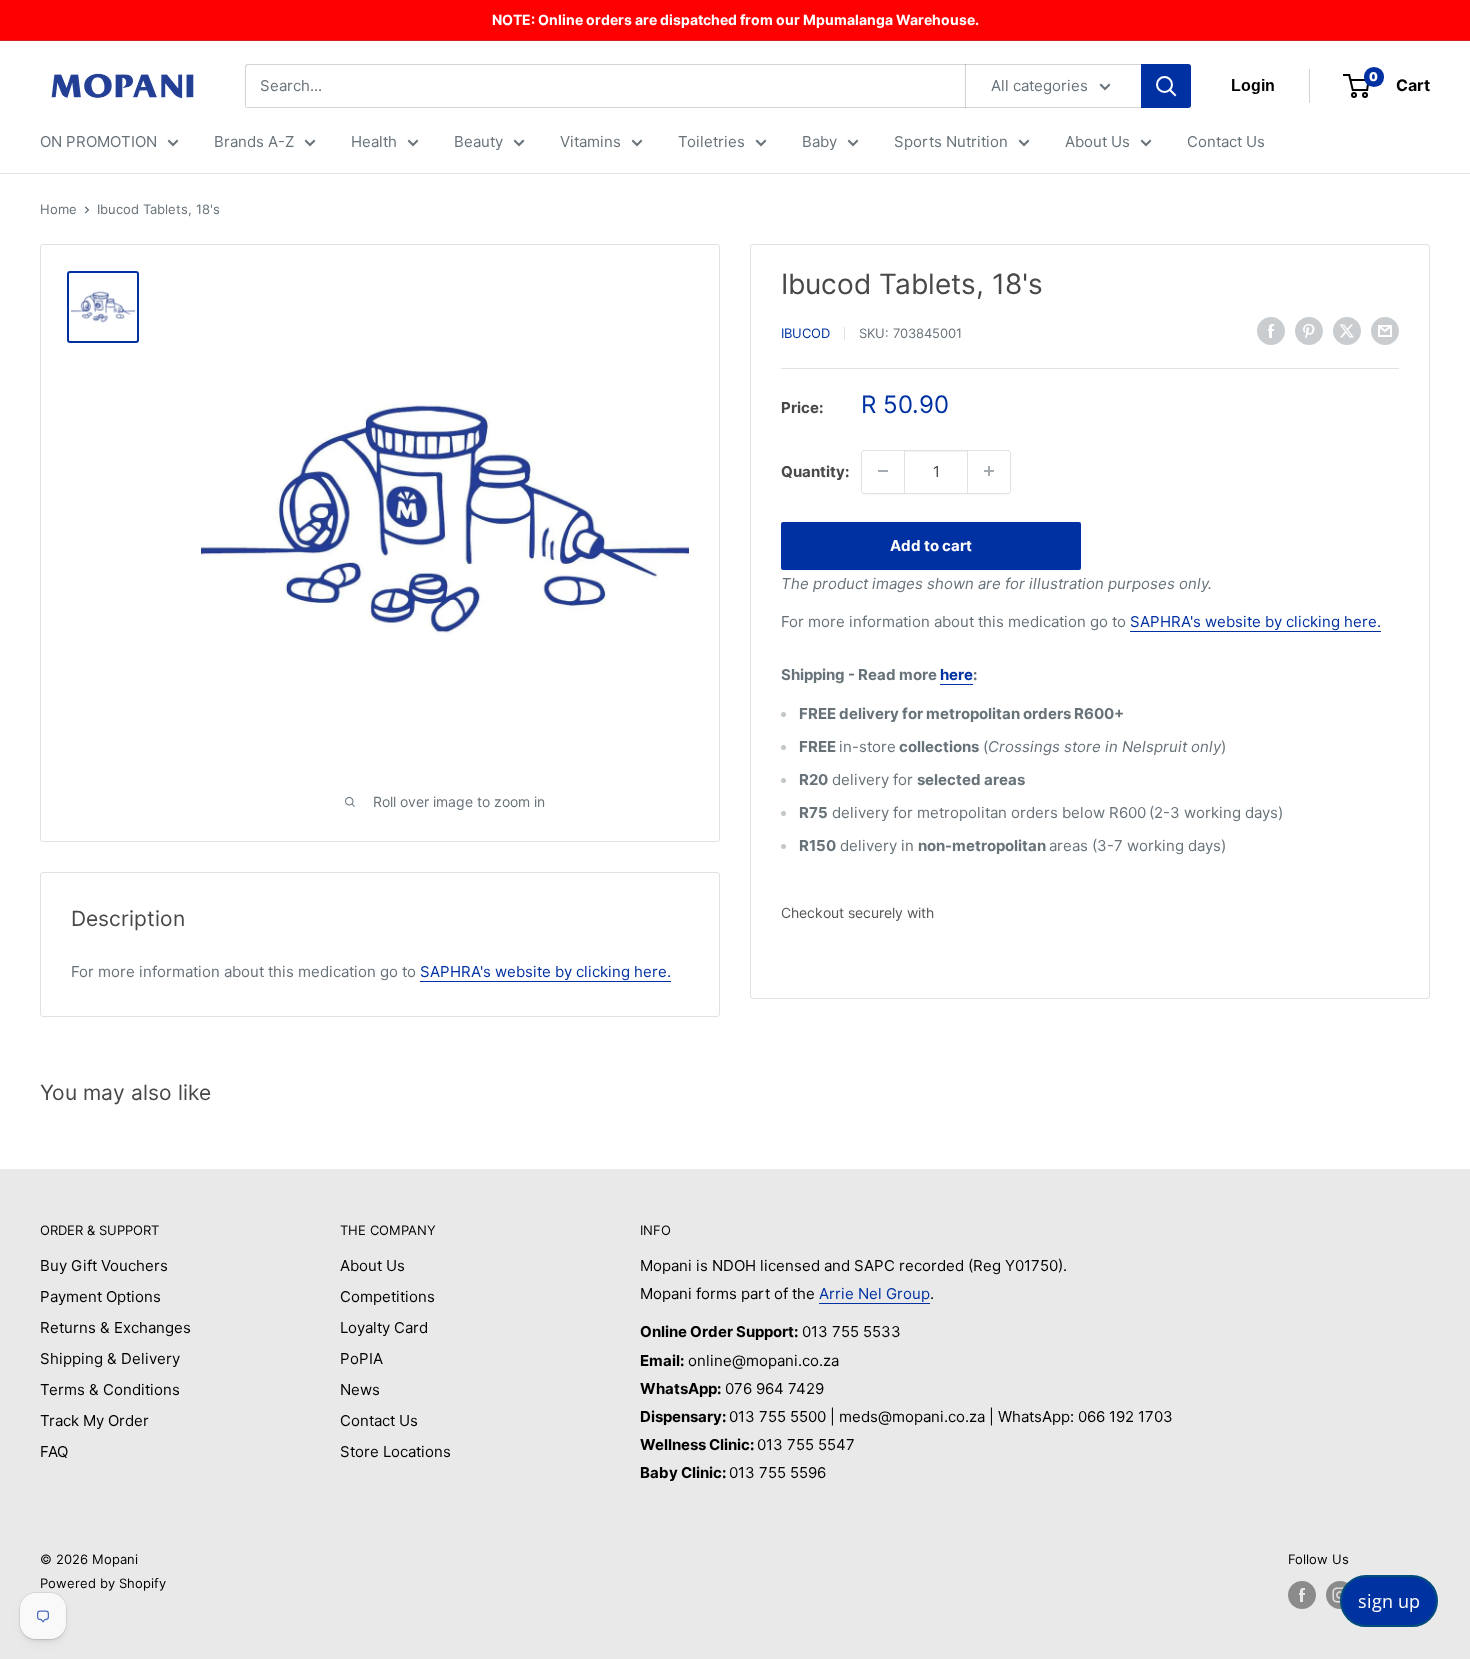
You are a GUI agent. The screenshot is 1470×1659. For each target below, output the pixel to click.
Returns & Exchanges (115, 1327)
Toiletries (711, 141)
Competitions (387, 1296)
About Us (1097, 141)
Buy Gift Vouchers (104, 1265)
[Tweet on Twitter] (1347, 330)
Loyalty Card (384, 1327)
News (360, 1389)
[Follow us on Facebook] (1302, 1595)
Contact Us (1226, 141)
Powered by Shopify (103, 1583)
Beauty (478, 141)
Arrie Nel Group (874, 1293)
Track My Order (94, 1420)
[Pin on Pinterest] (1309, 330)
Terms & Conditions (110, 1389)
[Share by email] (1385, 330)
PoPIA (361, 1358)
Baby (819, 141)
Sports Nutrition (951, 141)
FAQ (54, 1451)
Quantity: (815, 470)
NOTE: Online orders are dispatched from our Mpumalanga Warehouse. (735, 19)
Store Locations (395, 1451)
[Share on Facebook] (1271, 330)
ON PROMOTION (98, 141)
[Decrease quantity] (883, 471)
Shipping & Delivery (110, 1358)
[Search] (1166, 86)
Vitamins (590, 141)
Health (374, 141)
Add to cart (931, 544)
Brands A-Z (254, 141)
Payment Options (100, 1296)
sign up (1389, 1601)
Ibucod (805, 333)
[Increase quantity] (989, 471)
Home (58, 209)
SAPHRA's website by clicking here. (1255, 621)
